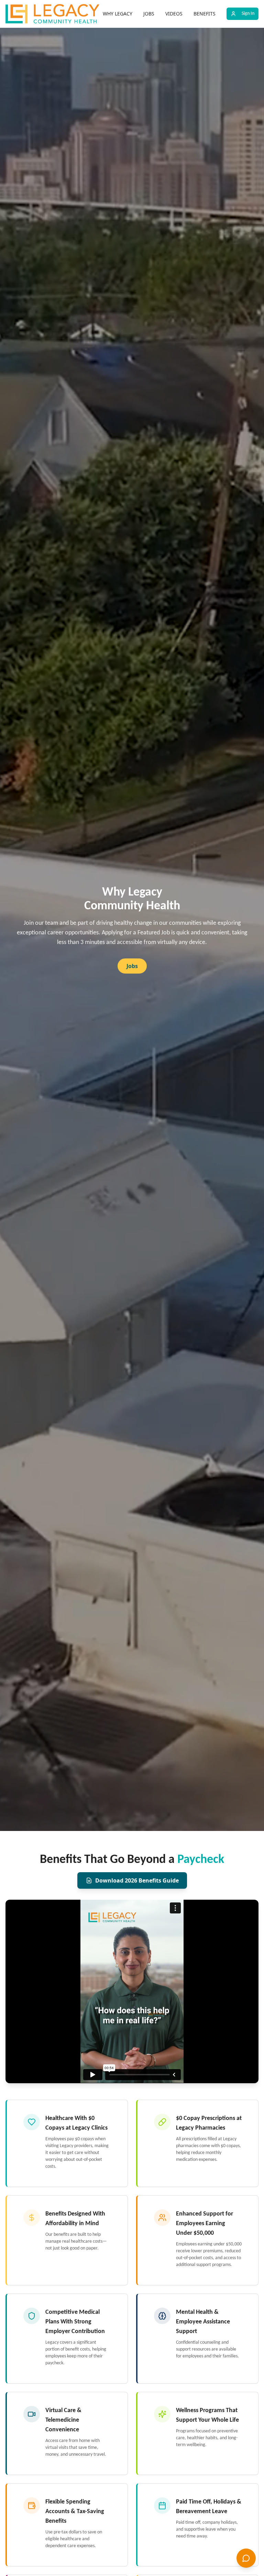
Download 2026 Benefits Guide (137, 1880)
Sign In (248, 14)
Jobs (132, 966)
